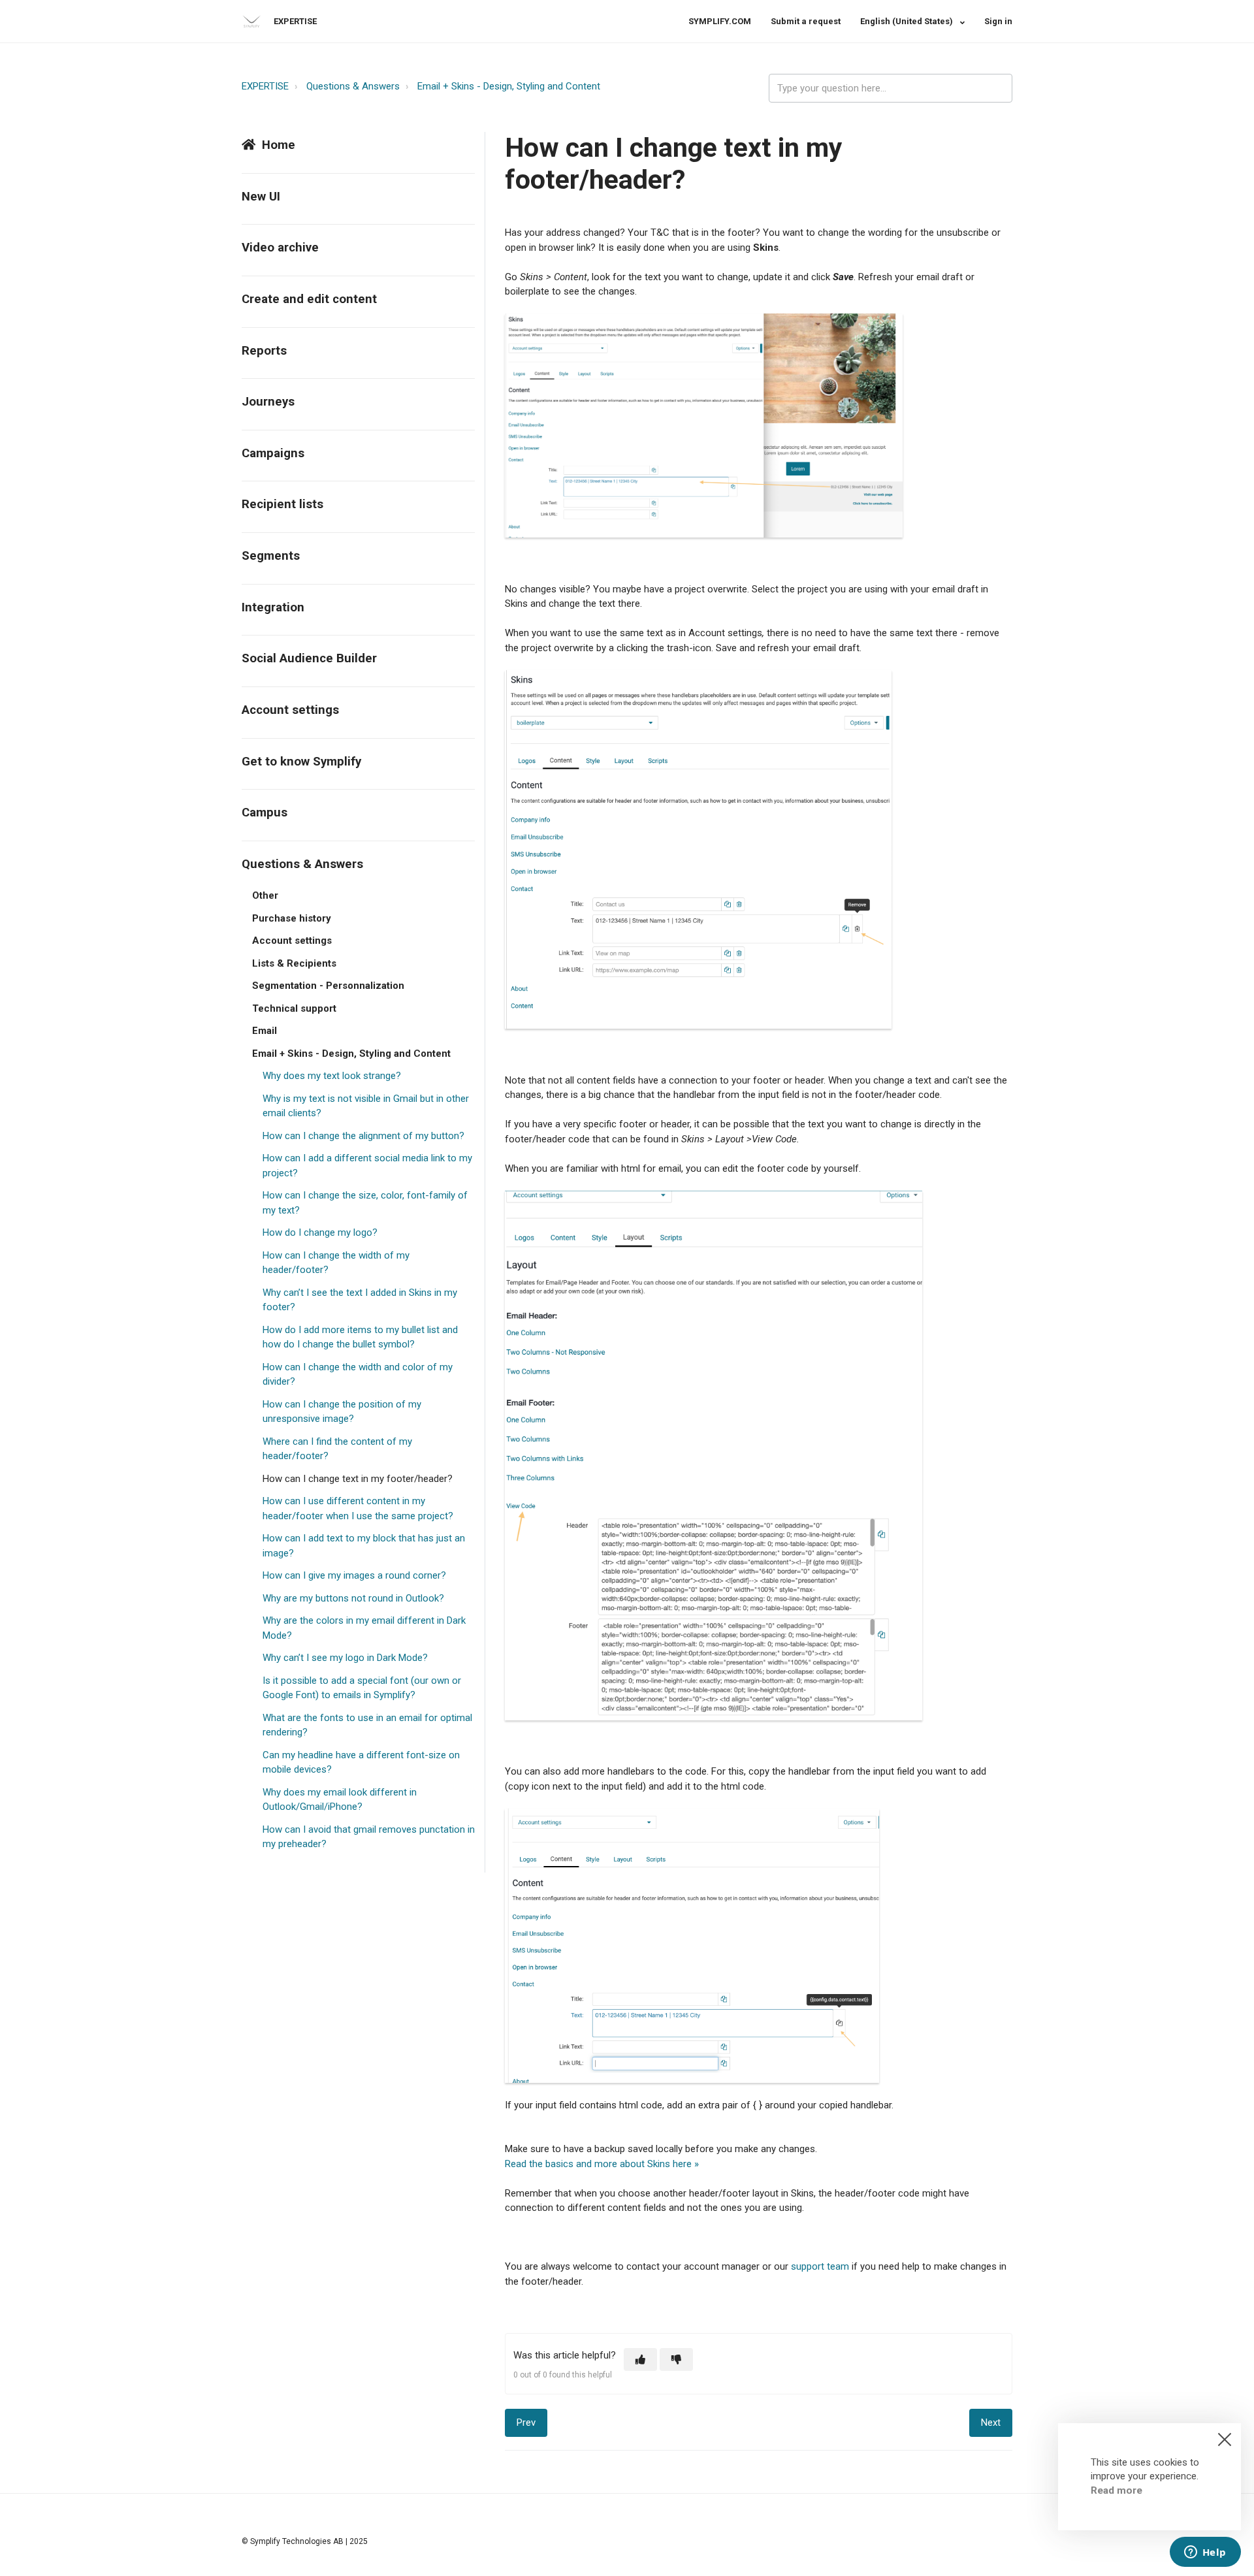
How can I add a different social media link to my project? (367, 1166)
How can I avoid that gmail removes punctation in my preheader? (369, 1837)
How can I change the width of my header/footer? (336, 1263)
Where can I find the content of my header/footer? (337, 1449)
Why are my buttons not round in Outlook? (353, 1598)
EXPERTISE (265, 86)
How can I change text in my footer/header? (358, 1479)
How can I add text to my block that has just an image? (364, 1546)
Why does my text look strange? (332, 1076)
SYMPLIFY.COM (720, 21)
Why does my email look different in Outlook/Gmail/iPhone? (340, 1800)
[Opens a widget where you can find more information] (1205, 2553)
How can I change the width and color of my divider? (358, 1375)
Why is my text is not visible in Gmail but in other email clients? (366, 1106)
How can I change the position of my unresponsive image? (342, 1412)
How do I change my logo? (320, 1232)
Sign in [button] (998, 21)
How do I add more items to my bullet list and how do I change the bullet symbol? (360, 1337)
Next (991, 2423)
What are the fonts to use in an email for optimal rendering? (367, 1725)
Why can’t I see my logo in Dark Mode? (345, 1658)
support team (820, 2266)
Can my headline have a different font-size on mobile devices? (361, 1763)
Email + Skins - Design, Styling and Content (509, 86)
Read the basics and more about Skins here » (602, 2164)
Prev (526, 2423)
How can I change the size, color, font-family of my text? (365, 1203)
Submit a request (806, 21)
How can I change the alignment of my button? (363, 1136)
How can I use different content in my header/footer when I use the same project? (358, 1508)
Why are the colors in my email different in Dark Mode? (364, 1628)
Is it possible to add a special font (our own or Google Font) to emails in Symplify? (362, 1688)
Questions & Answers (353, 86)
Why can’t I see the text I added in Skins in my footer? (360, 1300)
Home (279, 145)
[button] (640, 2359)
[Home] (251, 22)
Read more (1117, 2490)
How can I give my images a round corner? (354, 1575)
